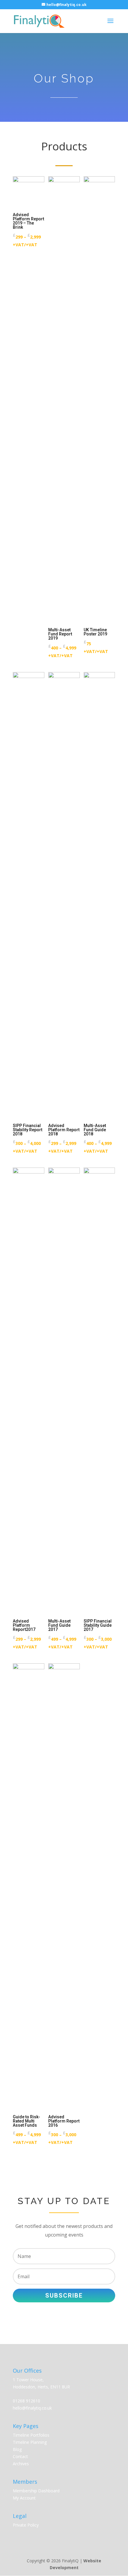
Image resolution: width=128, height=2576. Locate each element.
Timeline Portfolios (31, 2435)
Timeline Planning (30, 2442)
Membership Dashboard (36, 2491)
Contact (20, 2456)
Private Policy (26, 2525)
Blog (17, 2449)
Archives (21, 2464)
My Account (24, 2498)
